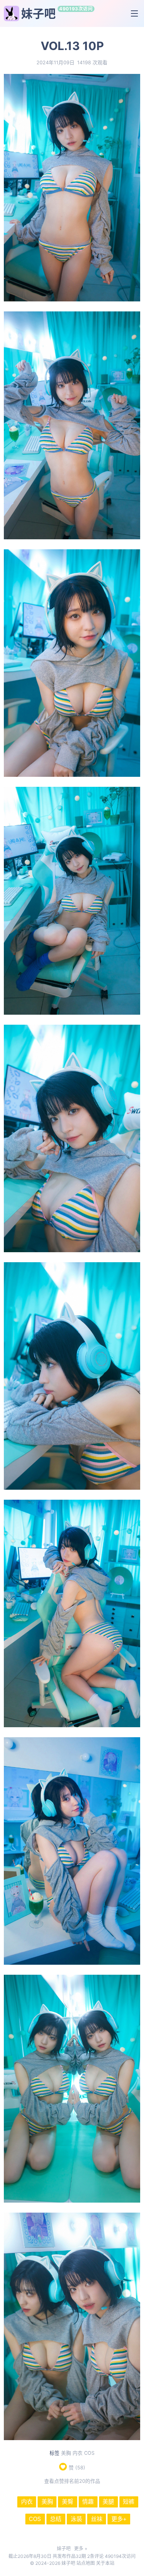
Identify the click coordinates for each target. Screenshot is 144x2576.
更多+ (119, 2519)
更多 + (81, 2548)
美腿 (108, 2502)
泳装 (76, 2519)
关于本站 (105, 2563)
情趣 (88, 2502)
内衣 (78, 2453)
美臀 (68, 2502)
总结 (56, 2519)
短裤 (129, 2502)
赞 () (77, 2468)
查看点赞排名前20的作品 (72, 2481)
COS (89, 2453)
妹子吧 (38, 13)
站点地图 (86, 2563)
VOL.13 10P (72, 46)
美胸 (66, 2453)
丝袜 (97, 2519)
